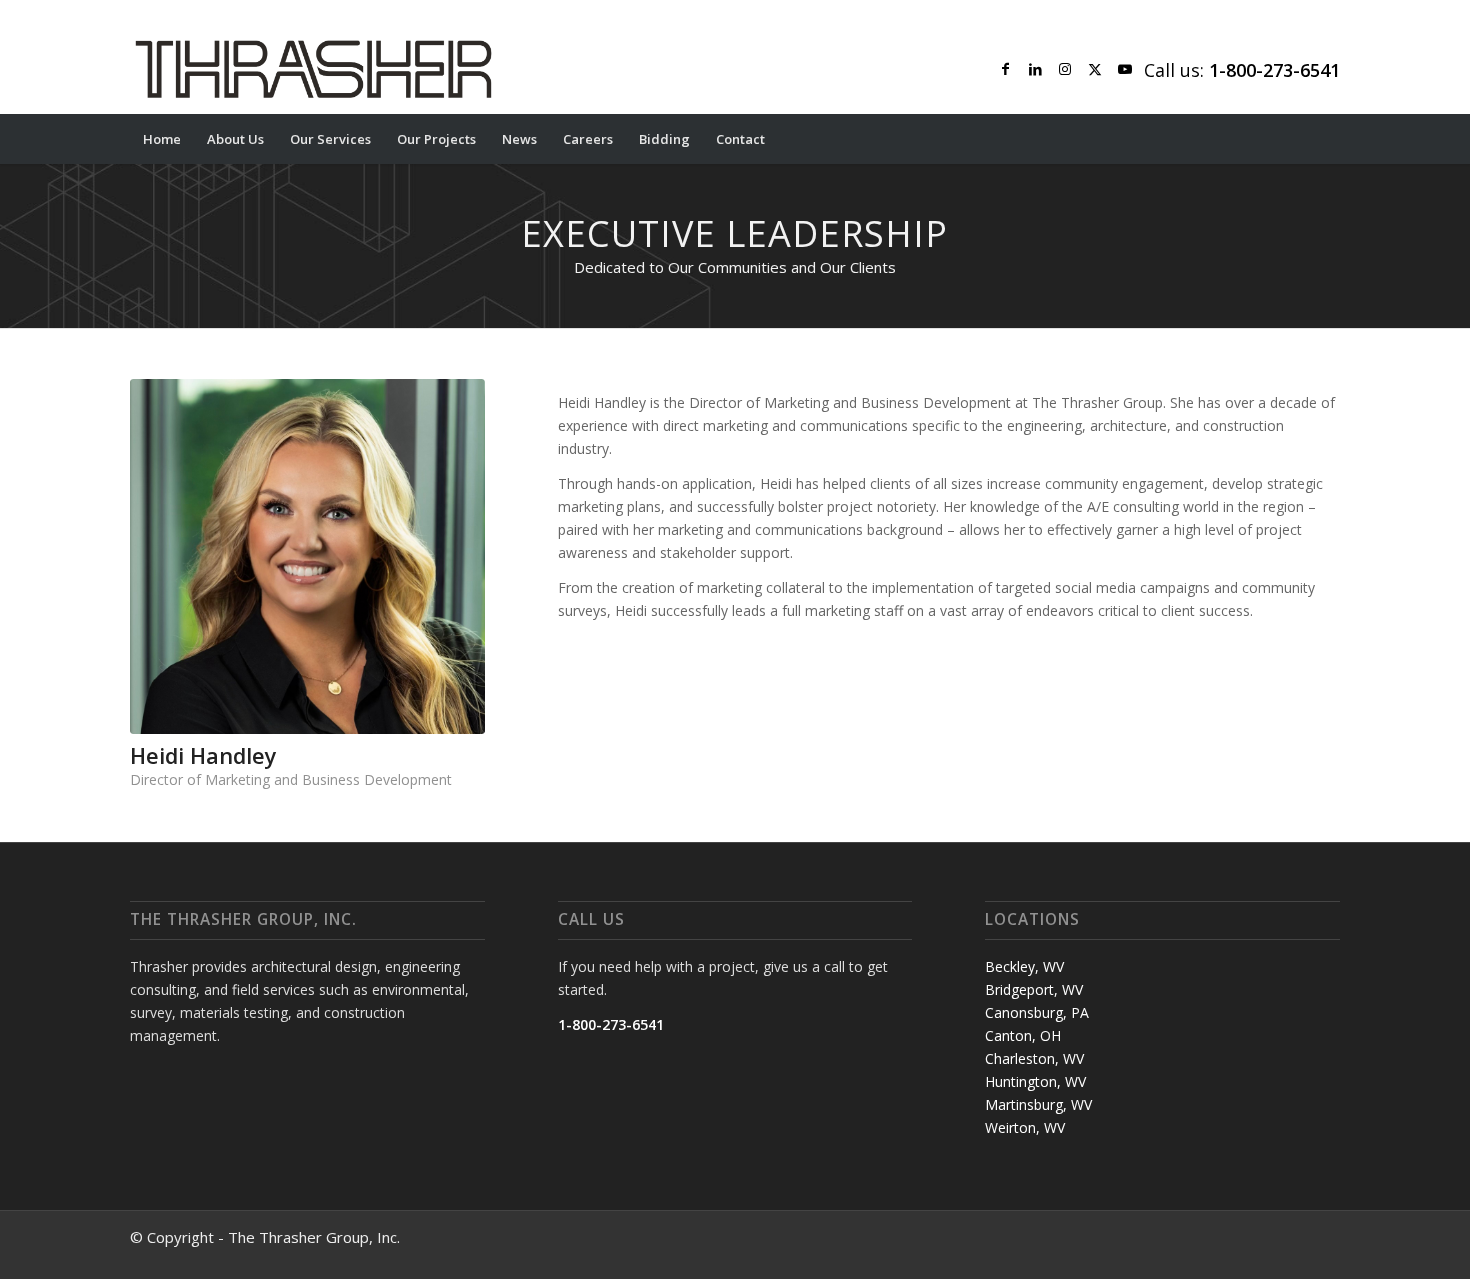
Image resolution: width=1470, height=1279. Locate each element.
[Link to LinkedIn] (1035, 69)
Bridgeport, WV (1034, 989)
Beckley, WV (1024, 966)
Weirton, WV (1025, 1127)
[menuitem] (162, 139)
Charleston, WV (1034, 1058)
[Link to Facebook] (1005, 69)
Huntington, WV (1035, 1081)
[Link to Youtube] (1125, 69)
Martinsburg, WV (1038, 1104)
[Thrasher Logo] (313, 69)
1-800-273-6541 (611, 1024)
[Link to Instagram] (1065, 69)
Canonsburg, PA (1037, 1012)
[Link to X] (1095, 69)
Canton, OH (1023, 1035)
